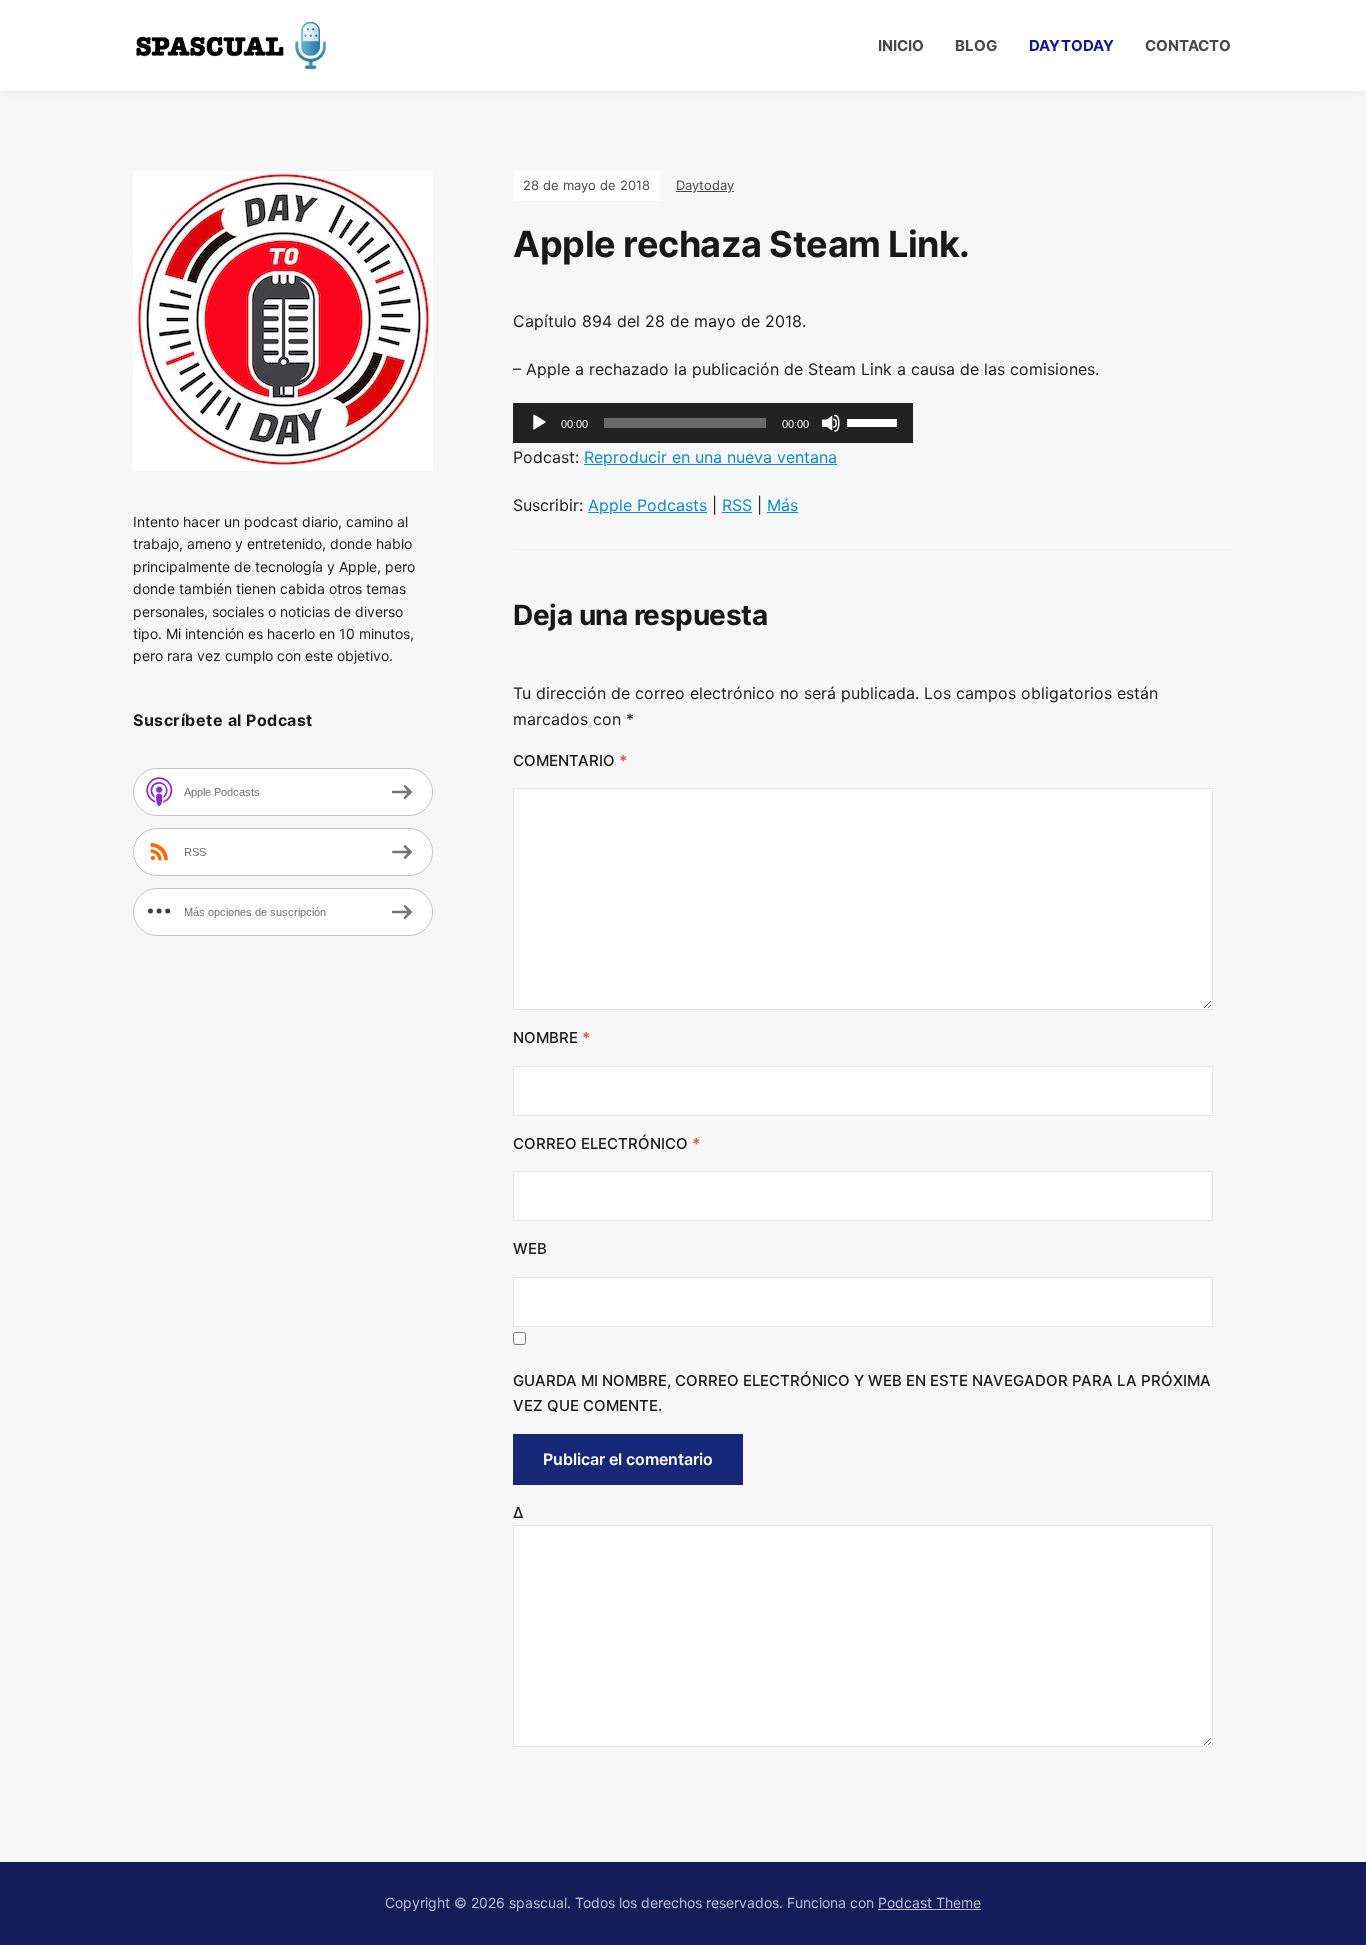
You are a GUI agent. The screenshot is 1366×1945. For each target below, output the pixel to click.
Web (530, 1248)
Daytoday (1071, 45)
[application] (713, 423)
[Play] (539, 423)
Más (782, 505)
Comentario (570, 760)
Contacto (1188, 45)
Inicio (901, 45)
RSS (737, 505)
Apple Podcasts (647, 505)
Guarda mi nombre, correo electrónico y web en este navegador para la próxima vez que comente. (862, 1393)
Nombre (551, 1037)
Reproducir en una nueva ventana (710, 457)
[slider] (875, 421)
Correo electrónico (606, 1143)
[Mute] (831, 423)
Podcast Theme (929, 1902)
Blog (976, 45)
